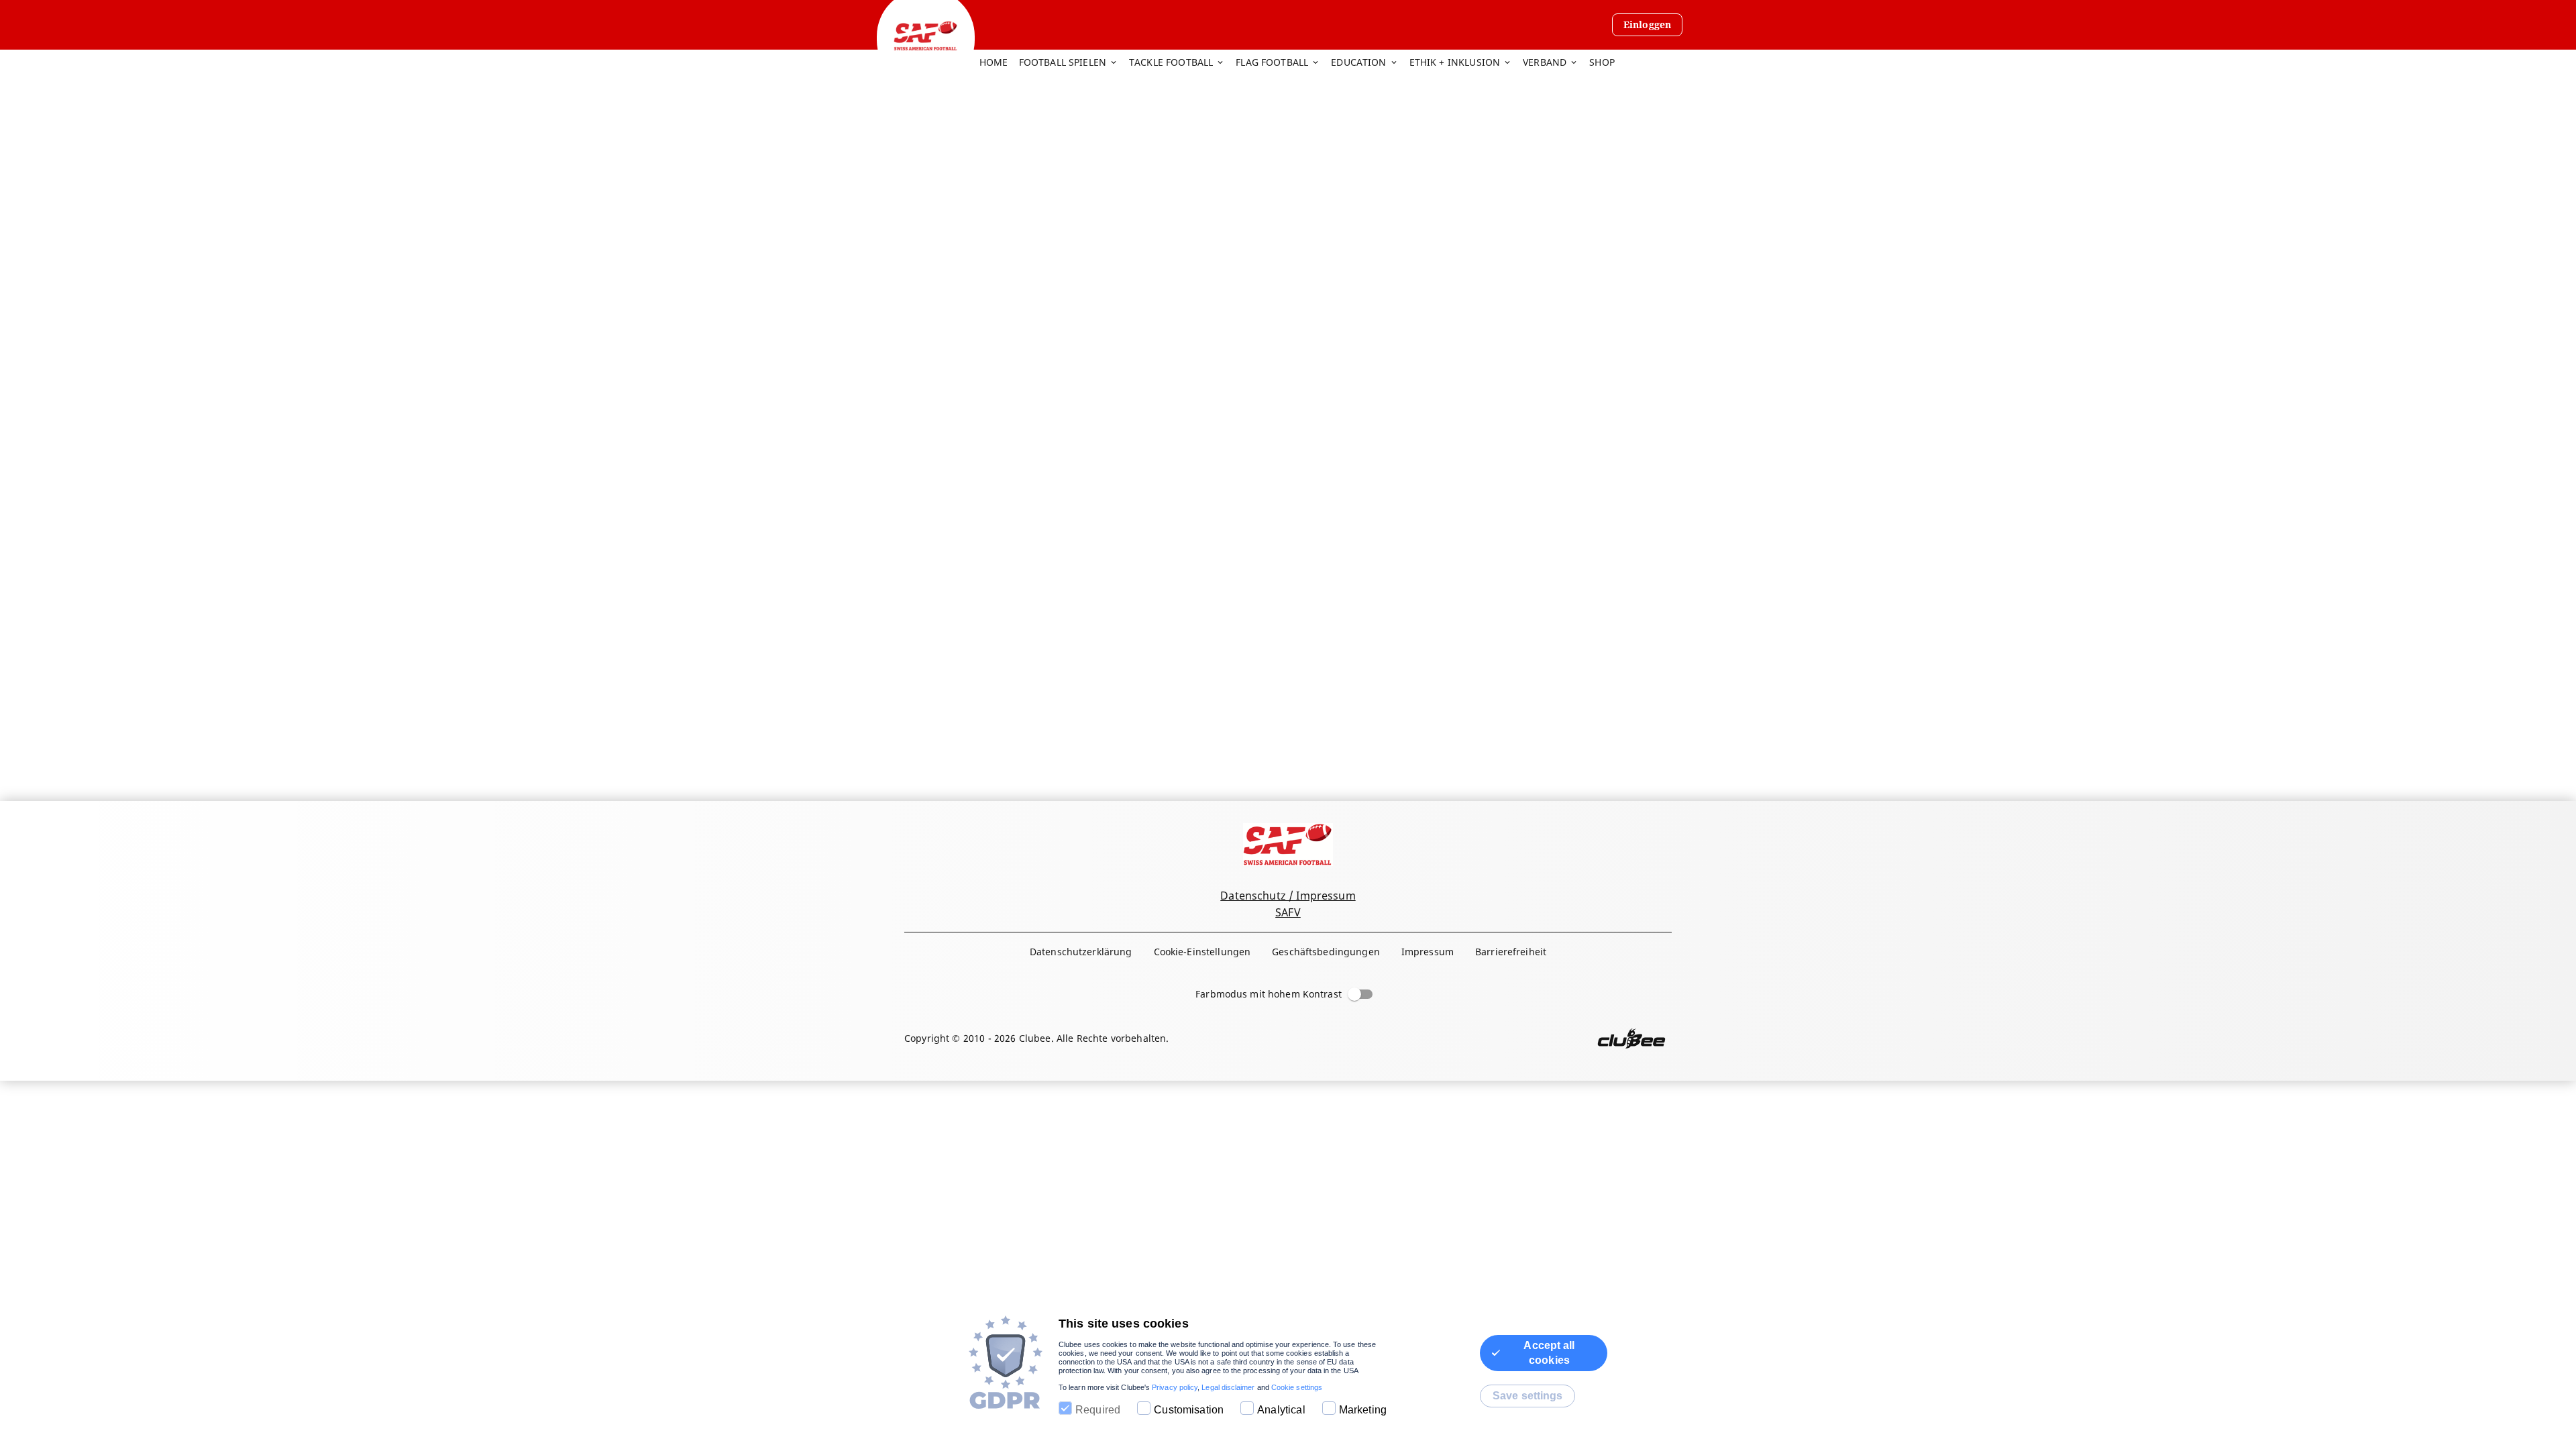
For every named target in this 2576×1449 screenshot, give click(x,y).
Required (1098, 1410)
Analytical (1281, 1410)
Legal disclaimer (1228, 1387)
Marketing (1363, 1410)
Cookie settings (1297, 1387)
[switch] (1354, 994)
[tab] (999, 63)
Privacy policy (1175, 1387)
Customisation (1189, 1410)
